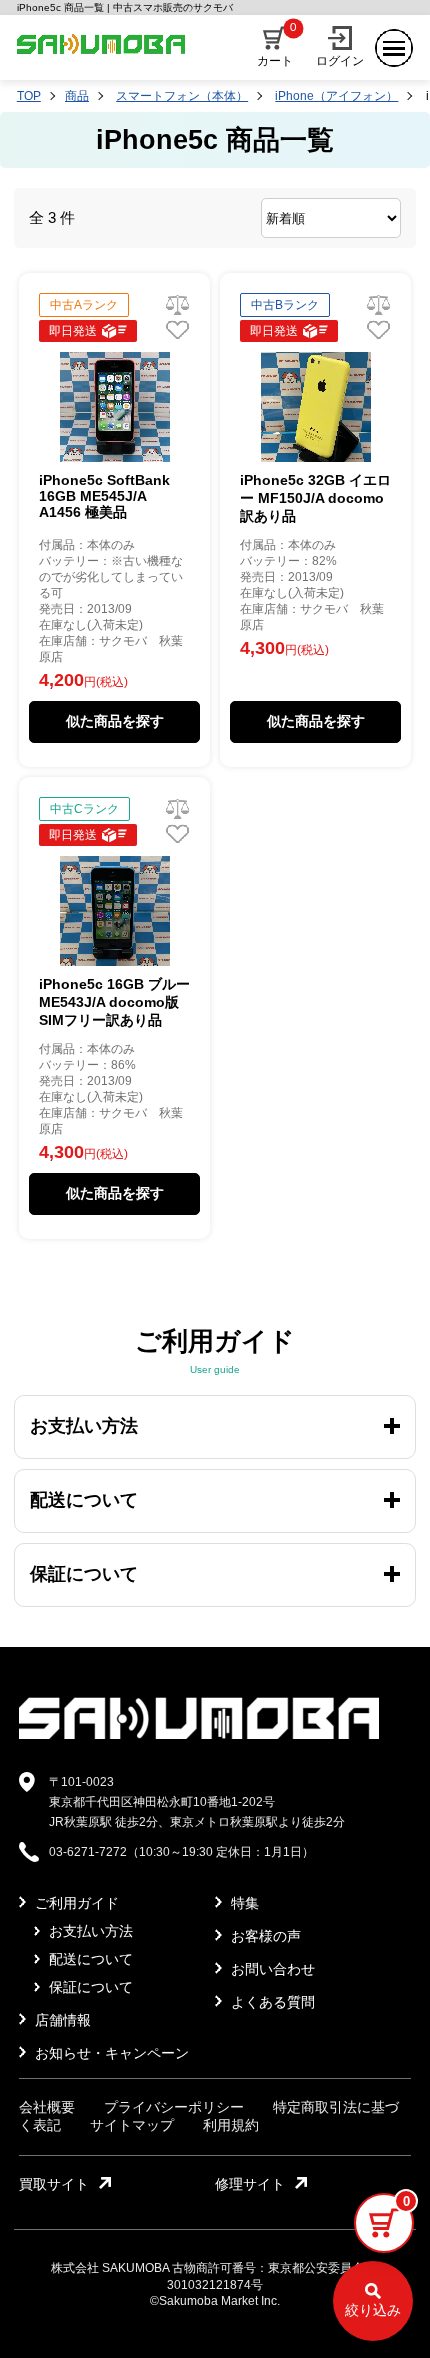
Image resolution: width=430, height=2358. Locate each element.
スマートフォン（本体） (182, 96)
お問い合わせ (271, 1969)
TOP (29, 96)
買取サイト (54, 2184)
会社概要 (47, 2107)
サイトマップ (132, 2125)
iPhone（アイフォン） (336, 96)
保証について (89, 1987)
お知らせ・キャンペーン (110, 2053)
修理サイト (250, 2184)
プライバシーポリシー (174, 2107)
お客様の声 (264, 1936)
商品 (77, 96)
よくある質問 (271, 2002)
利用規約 (231, 2125)
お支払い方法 (89, 1931)
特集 (243, 1903)
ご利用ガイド (75, 1903)
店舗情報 (61, 2020)
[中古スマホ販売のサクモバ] (199, 1735)
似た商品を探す (115, 721)
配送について (89, 1959)
